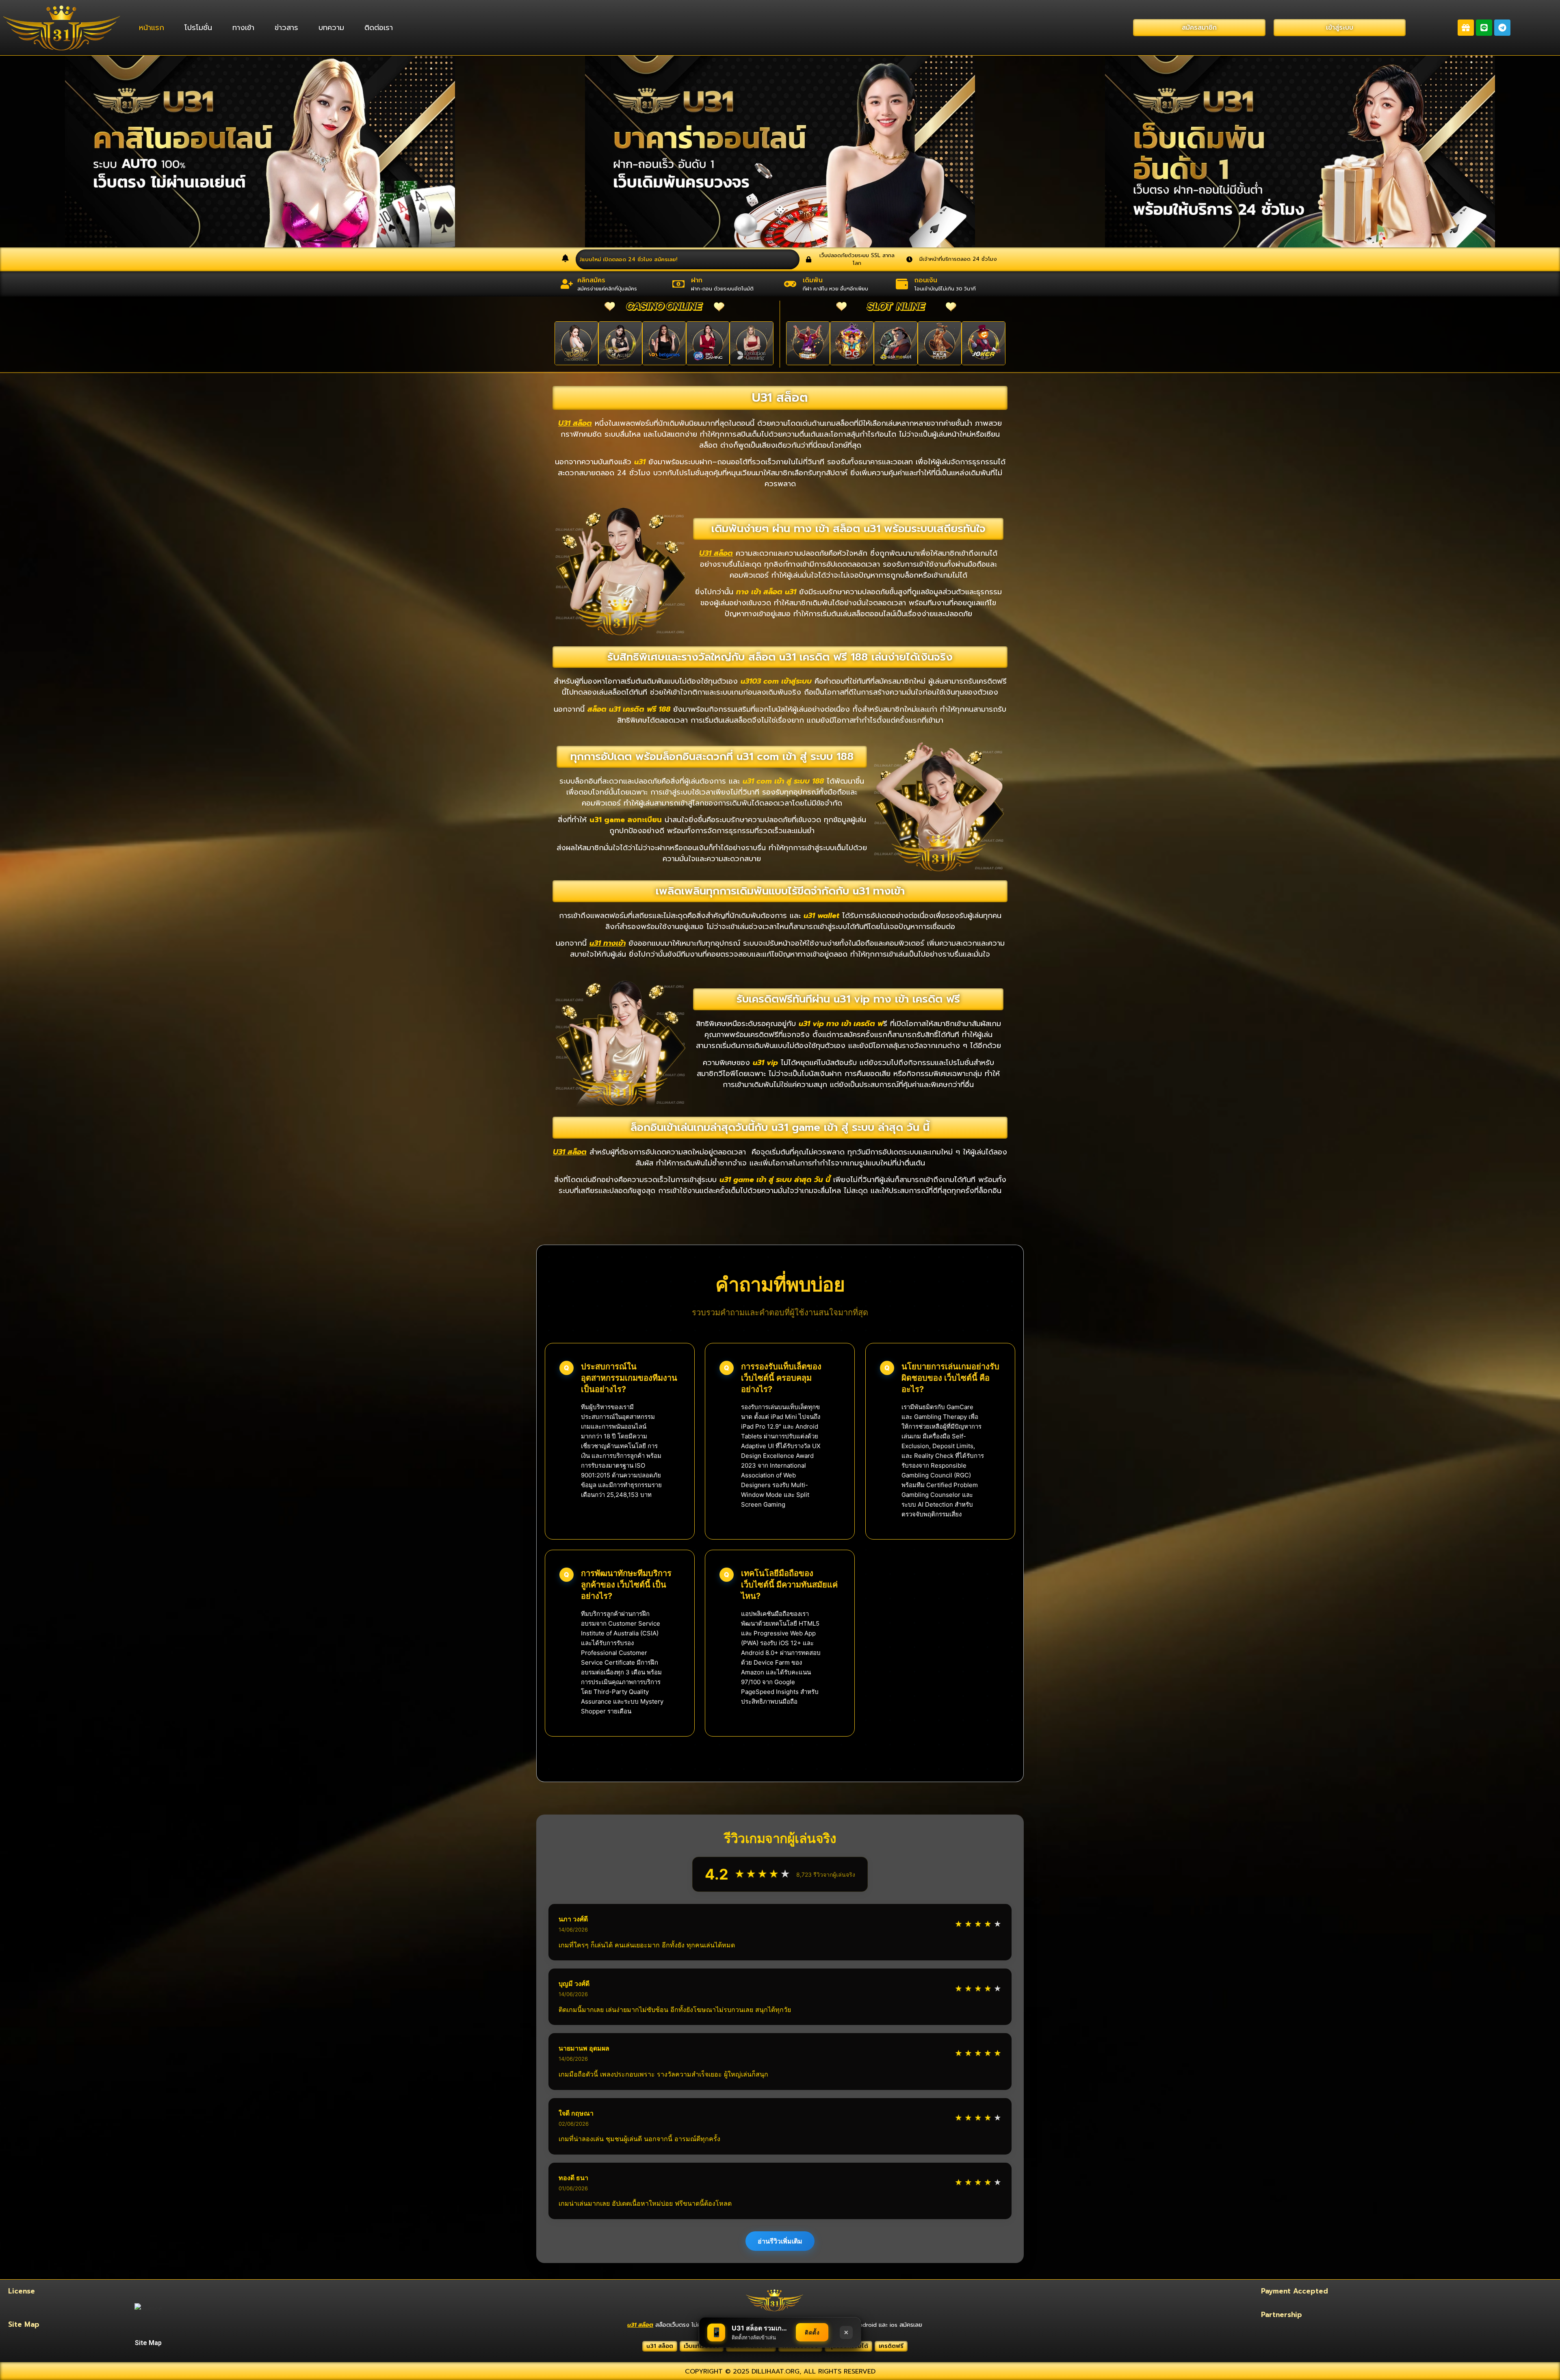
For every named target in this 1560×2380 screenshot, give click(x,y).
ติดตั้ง (812, 2332)
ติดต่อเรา (379, 28)
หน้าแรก (152, 28)
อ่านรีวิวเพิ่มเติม (780, 2241)
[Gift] (1466, 28)
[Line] (1484, 28)
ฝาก (697, 280)
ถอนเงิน (926, 280)
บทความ (331, 28)
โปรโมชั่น (198, 28)
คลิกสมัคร (591, 280)
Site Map (148, 2343)
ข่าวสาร (286, 28)
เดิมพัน (813, 280)
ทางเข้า (243, 28)
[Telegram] (1502, 28)
